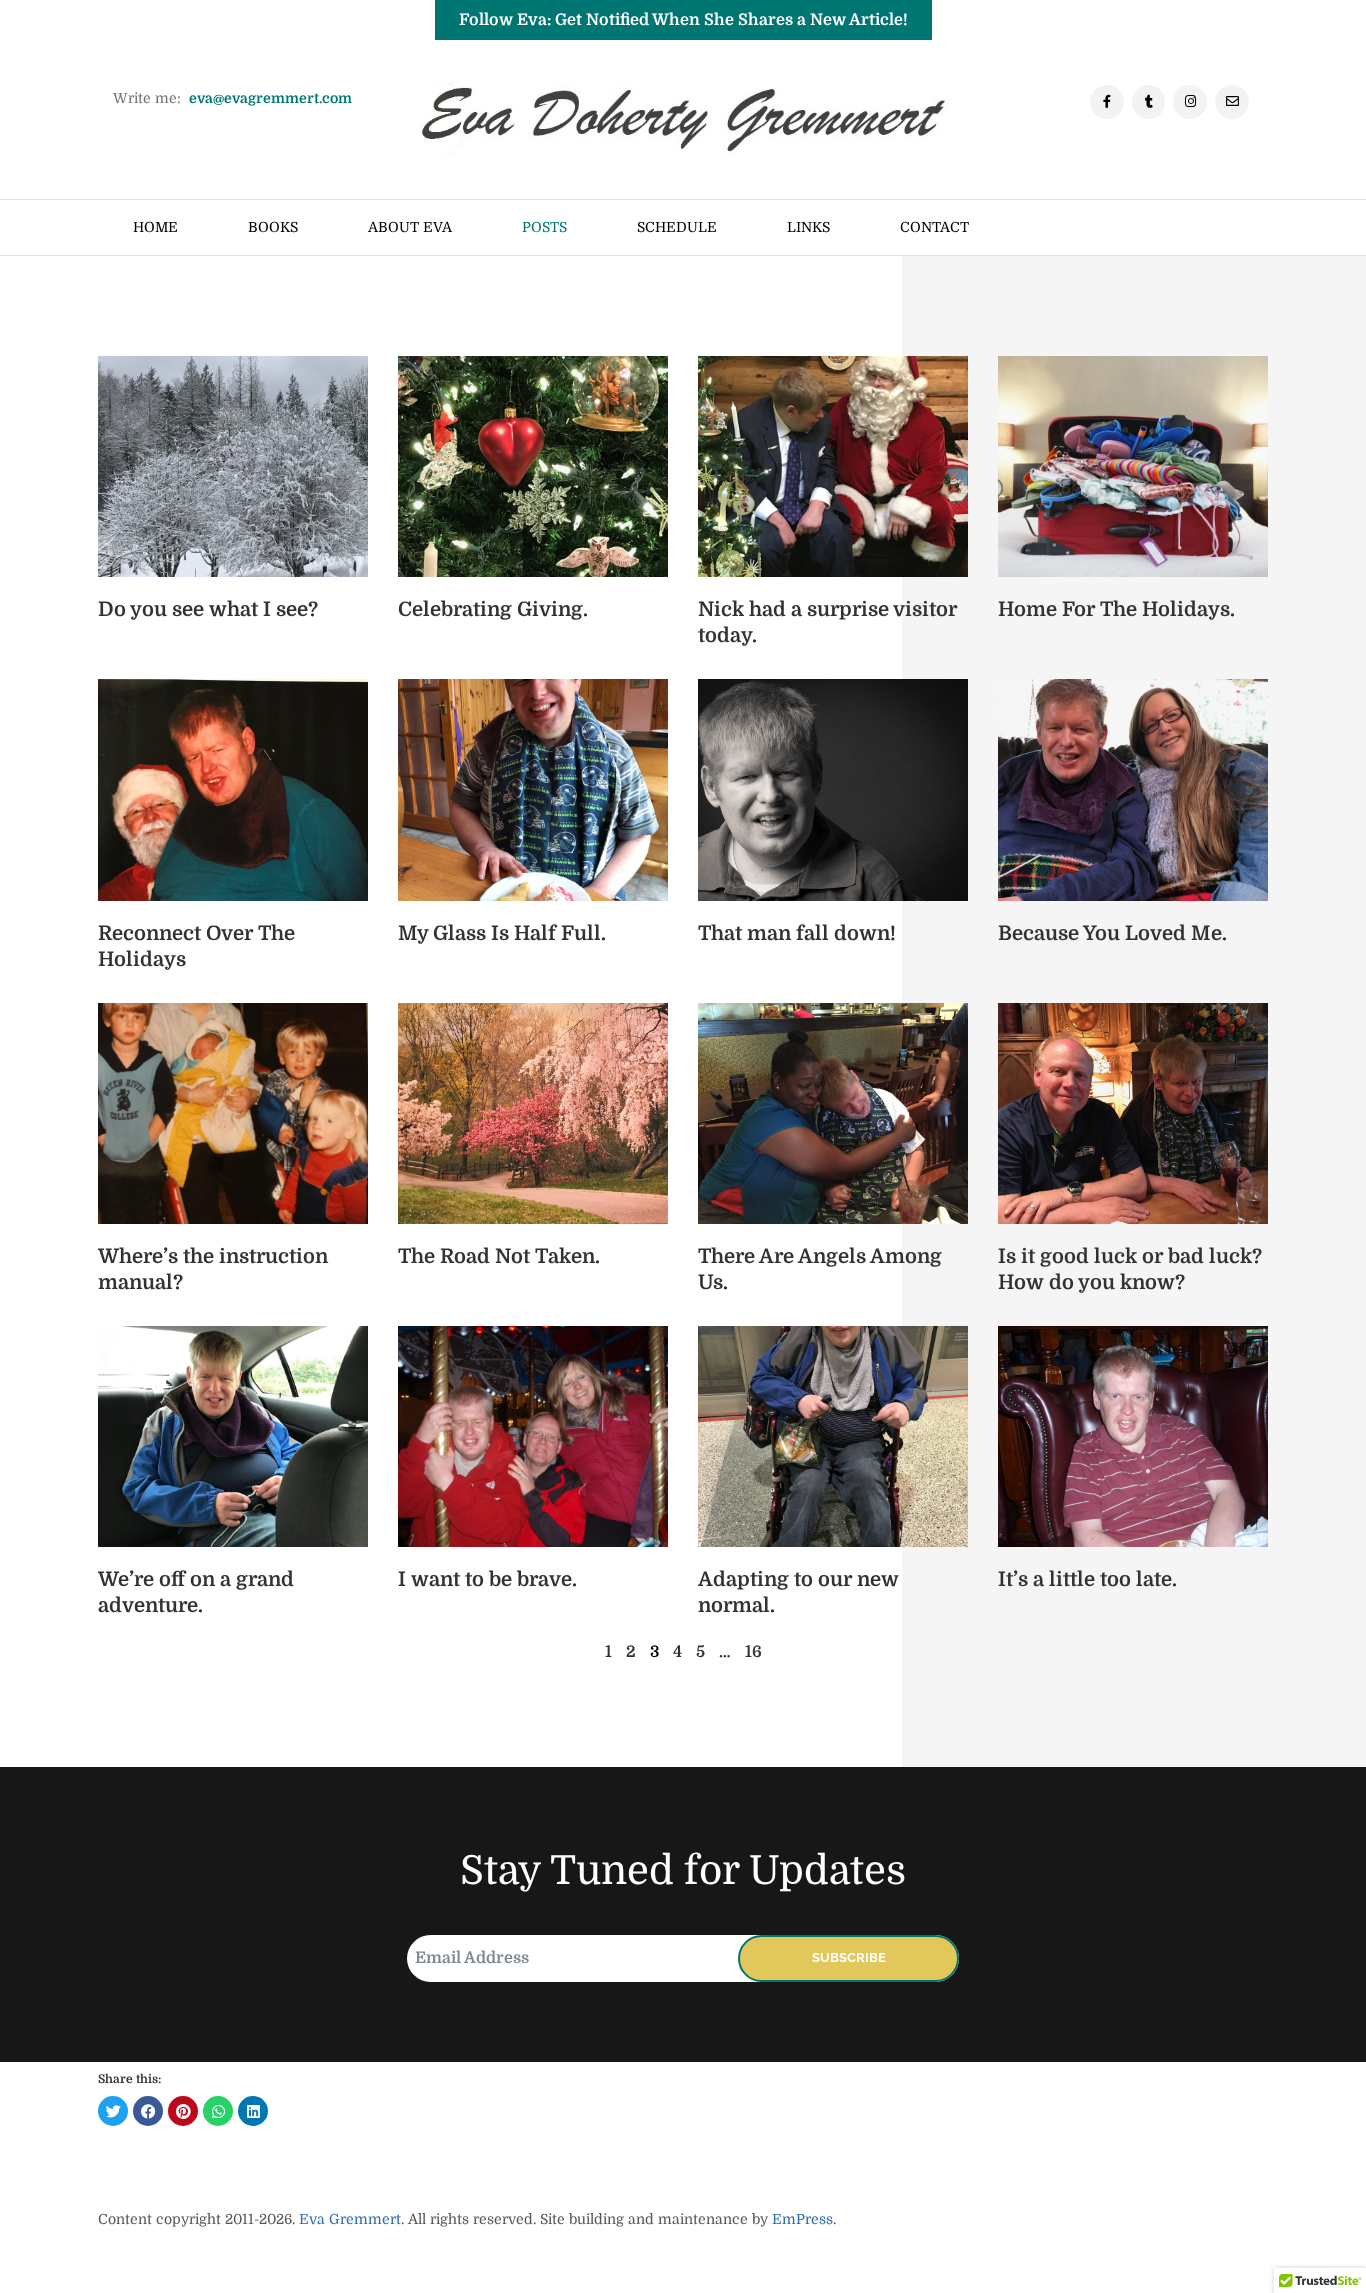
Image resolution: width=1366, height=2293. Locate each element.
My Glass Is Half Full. (502, 933)
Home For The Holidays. (1116, 609)
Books (273, 227)
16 (753, 1652)
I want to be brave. (487, 1579)
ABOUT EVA (410, 227)
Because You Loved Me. (1112, 933)
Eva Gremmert (350, 2219)
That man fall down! (797, 933)
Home (155, 227)
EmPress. (802, 2219)
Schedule (677, 227)
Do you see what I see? (208, 609)
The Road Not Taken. (499, 1256)
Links (808, 227)
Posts (544, 227)
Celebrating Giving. (493, 609)
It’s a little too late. (1087, 1579)
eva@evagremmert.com (270, 98)
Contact (934, 227)
